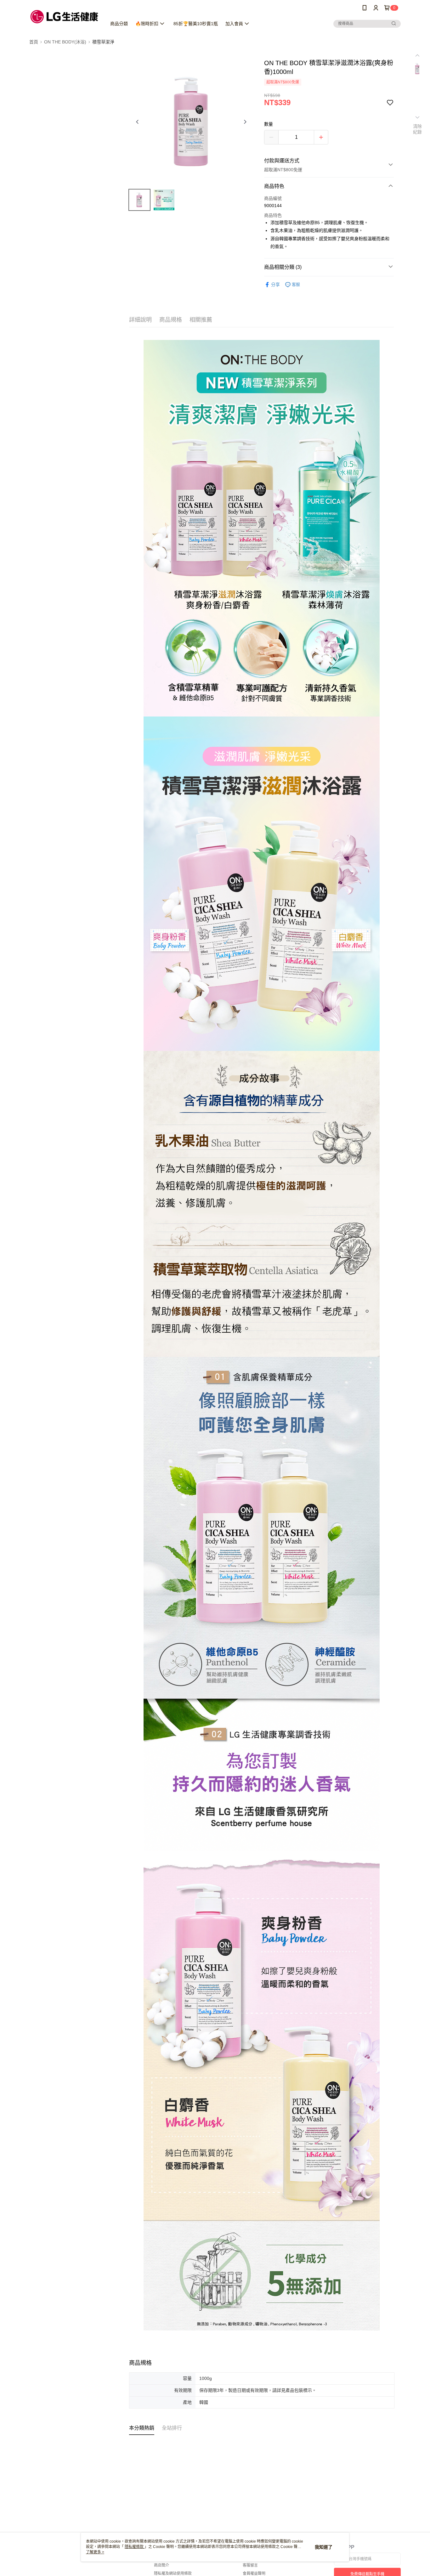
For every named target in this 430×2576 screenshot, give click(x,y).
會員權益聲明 (254, 2573)
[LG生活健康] (64, 17)
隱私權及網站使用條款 (173, 2573)
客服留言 (250, 2565)
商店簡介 (161, 2565)
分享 (275, 285)
